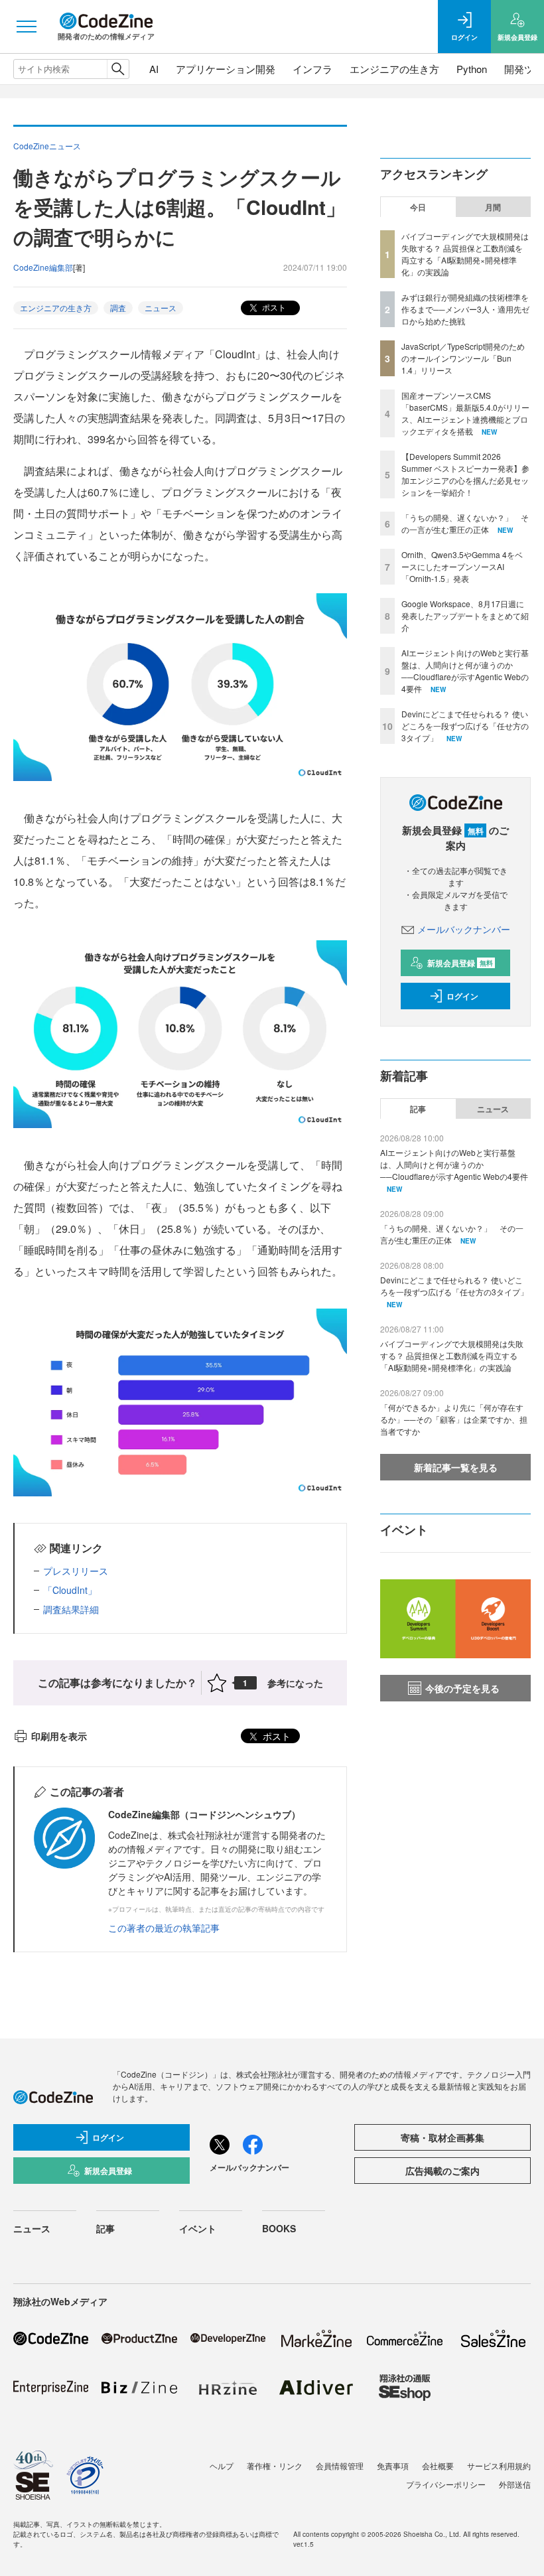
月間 (493, 207)
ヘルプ (222, 2466)
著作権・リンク (275, 2466)
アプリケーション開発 (226, 69)
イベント (198, 2228)
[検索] (118, 69)
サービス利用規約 (499, 2466)
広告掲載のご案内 (442, 2171)
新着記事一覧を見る (456, 1467)
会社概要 (438, 2466)
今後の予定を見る (462, 1688)
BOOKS (279, 2228)
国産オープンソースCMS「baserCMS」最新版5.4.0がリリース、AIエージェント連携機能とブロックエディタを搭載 (465, 413)
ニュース (161, 308)
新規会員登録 (460, 963)
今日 (418, 207)
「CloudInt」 (70, 1590)
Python (472, 69)
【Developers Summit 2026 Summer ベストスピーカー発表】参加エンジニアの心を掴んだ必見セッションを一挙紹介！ (465, 474)
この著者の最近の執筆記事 (164, 1928)
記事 (418, 1109)
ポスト (273, 307)
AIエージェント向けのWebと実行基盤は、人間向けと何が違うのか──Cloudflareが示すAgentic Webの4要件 (465, 671)
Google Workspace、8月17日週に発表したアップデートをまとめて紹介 (465, 615)
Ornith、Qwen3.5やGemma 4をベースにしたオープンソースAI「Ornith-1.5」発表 (462, 566)
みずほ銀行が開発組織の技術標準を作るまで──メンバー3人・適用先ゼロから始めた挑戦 (465, 309)
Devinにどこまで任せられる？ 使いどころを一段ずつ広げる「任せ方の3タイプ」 (465, 726)
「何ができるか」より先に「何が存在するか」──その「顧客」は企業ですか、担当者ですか (454, 1419)
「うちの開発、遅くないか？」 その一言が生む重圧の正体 (465, 523)
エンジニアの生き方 (394, 69)
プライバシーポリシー (446, 2484)
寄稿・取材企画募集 (442, 2137)
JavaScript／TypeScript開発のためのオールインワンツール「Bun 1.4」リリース (463, 358)
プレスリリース (76, 1571)
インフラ (312, 69)
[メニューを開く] (27, 27)
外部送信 (515, 2484)
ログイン (462, 996)
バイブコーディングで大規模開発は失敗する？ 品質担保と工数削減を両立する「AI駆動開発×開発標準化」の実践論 (465, 254)
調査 (118, 308)
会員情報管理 (340, 2466)
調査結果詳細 (71, 1609)
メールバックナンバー (464, 929)
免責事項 (393, 2466)
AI (154, 69)
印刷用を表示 (59, 1736)
